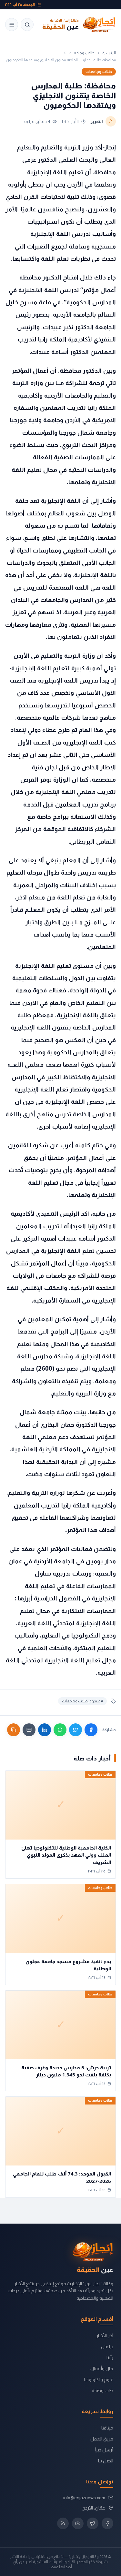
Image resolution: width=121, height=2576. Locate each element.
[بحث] (27, 25)
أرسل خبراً (104, 2450)
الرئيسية (109, 53)
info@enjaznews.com (84, 2498)
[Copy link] (14, 1730)
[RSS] (63, 2523)
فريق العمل (102, 2439)
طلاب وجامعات (82, 53)
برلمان (107, 2347)
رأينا (110, 2358)
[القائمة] (12, 25)
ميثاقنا (107, 2428)
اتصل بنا (106, 2461)
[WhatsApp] (60, 1730)
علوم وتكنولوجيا (99, 2379)
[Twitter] (76, 1730)
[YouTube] (78, 2523)
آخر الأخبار (105, 2336)
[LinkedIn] (45, 1730)
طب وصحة (102, 2390)
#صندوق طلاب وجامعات (82, 1701)
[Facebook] (91, 1730)
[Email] (29, 1730)
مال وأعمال (102, 2368)
